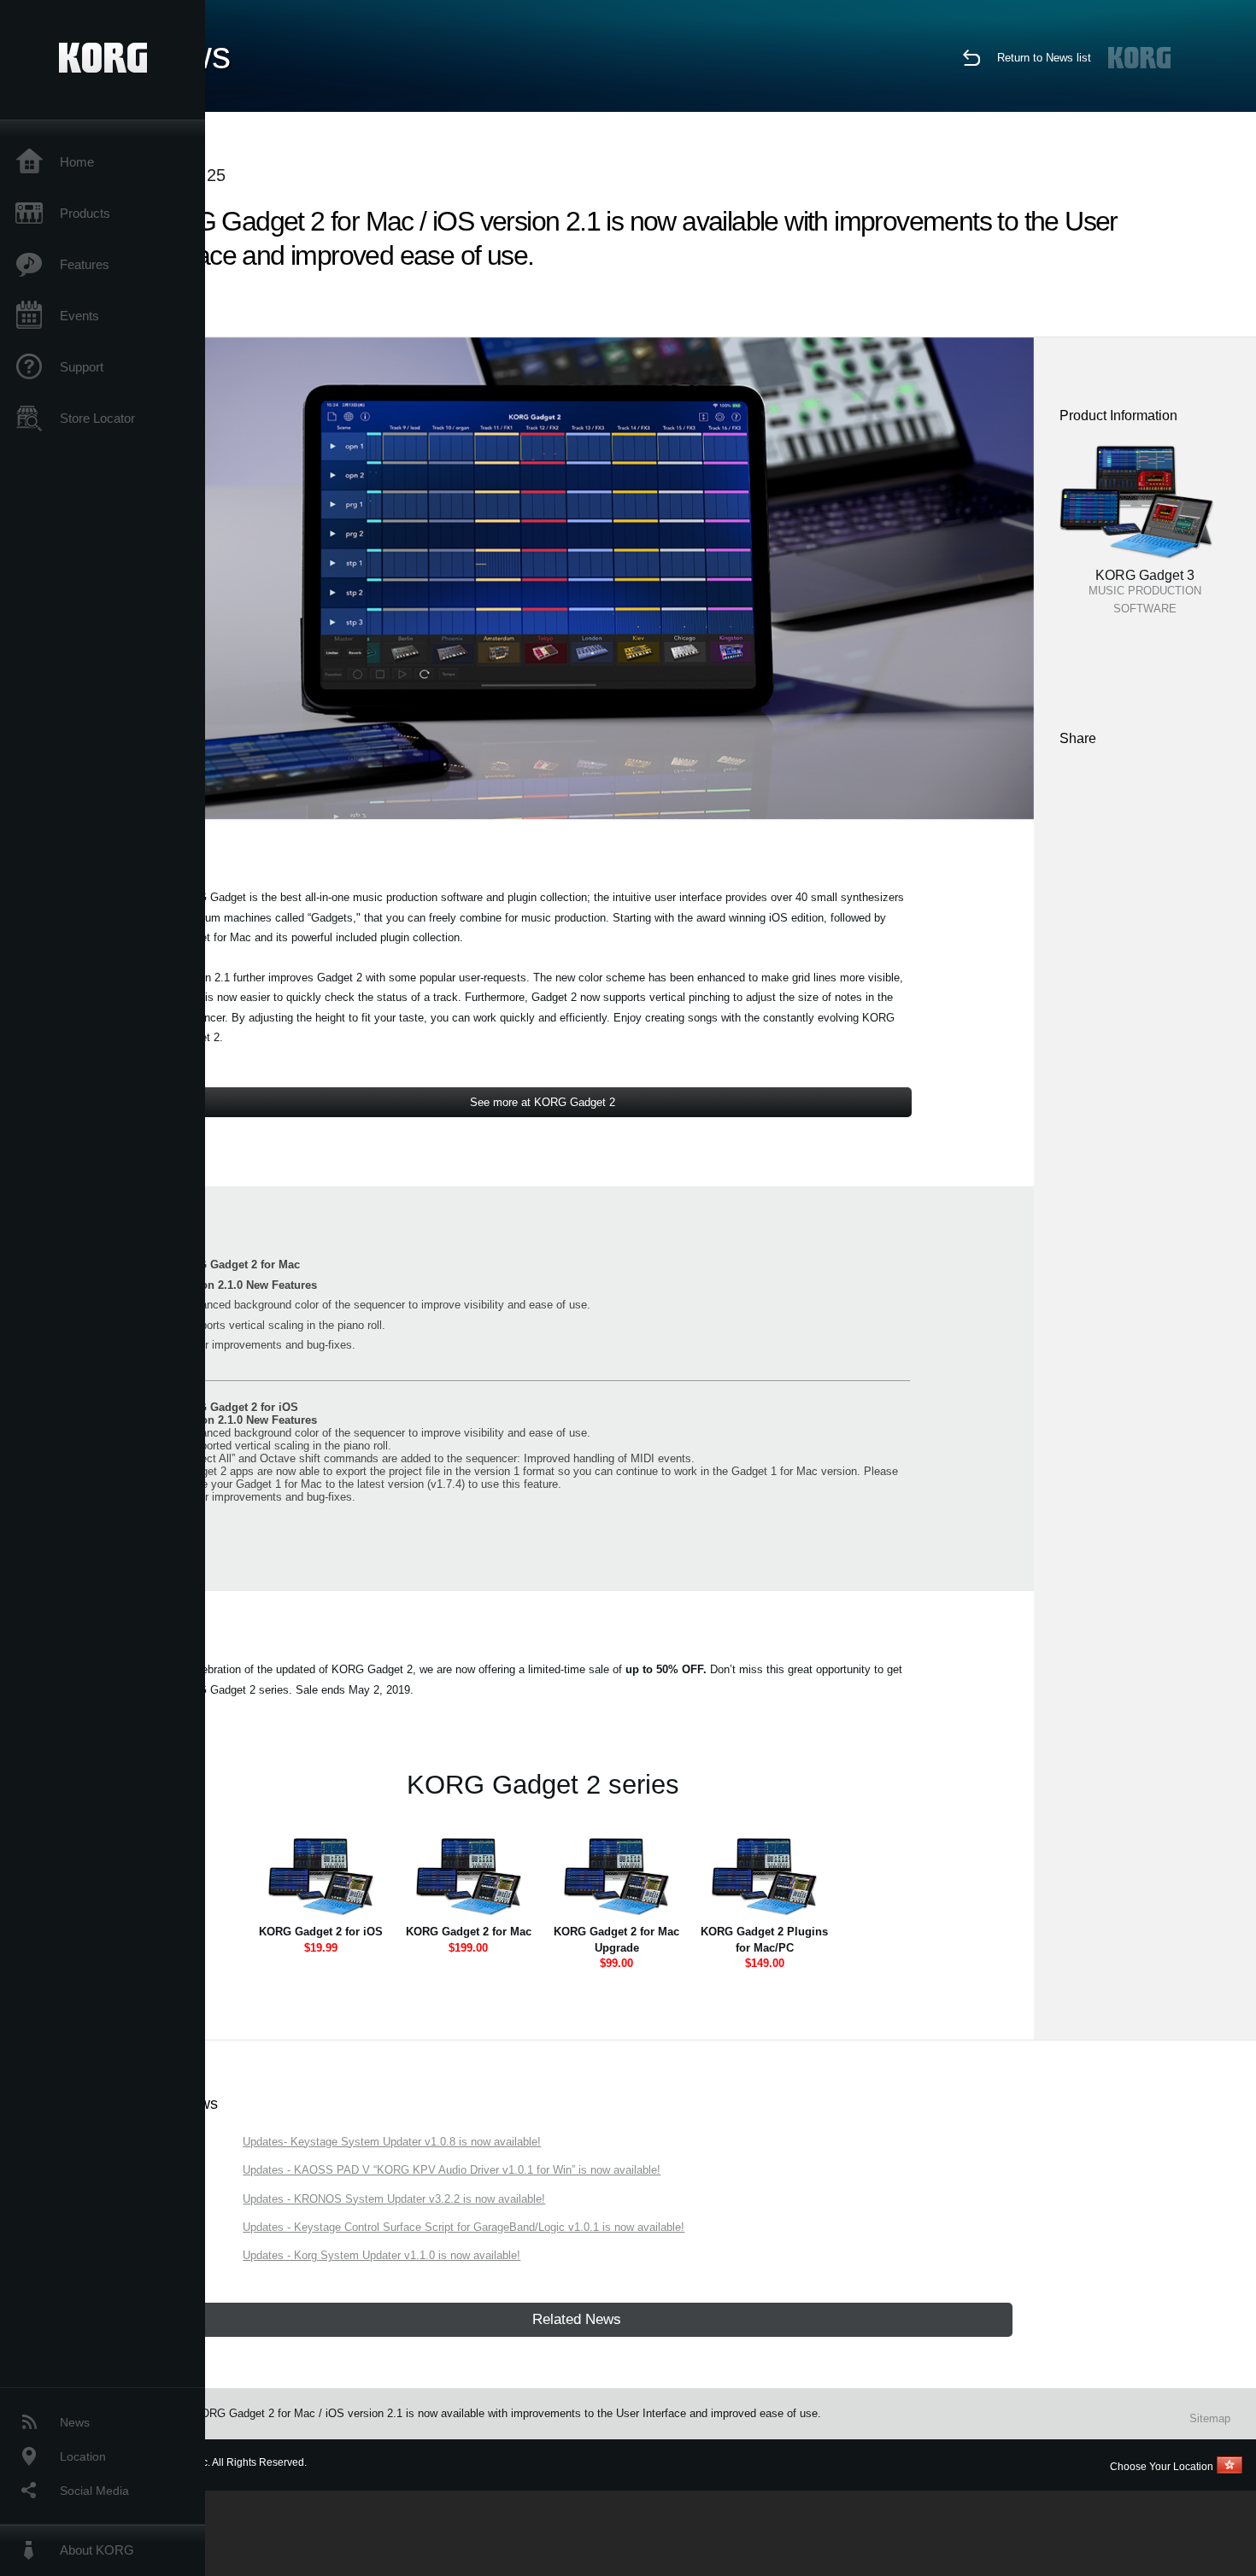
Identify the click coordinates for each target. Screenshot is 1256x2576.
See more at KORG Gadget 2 (543, 1102)
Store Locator (97, 418)
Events (79, 316)
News (75, 2422)
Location (83, 2456)
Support (82, 367)
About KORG (97, 2550)
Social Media (94, 2491)
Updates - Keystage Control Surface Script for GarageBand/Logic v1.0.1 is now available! (464, 2227)
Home (77, 162)
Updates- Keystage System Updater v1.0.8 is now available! (392, 2142)
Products (85, 213)
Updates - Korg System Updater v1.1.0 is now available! (381, 2255)
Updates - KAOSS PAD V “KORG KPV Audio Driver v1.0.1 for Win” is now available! (452, 2170)
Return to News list (1044, 58)
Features (85, 264)
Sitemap (1210, 2418)
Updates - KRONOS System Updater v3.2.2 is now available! (394, 2199)
